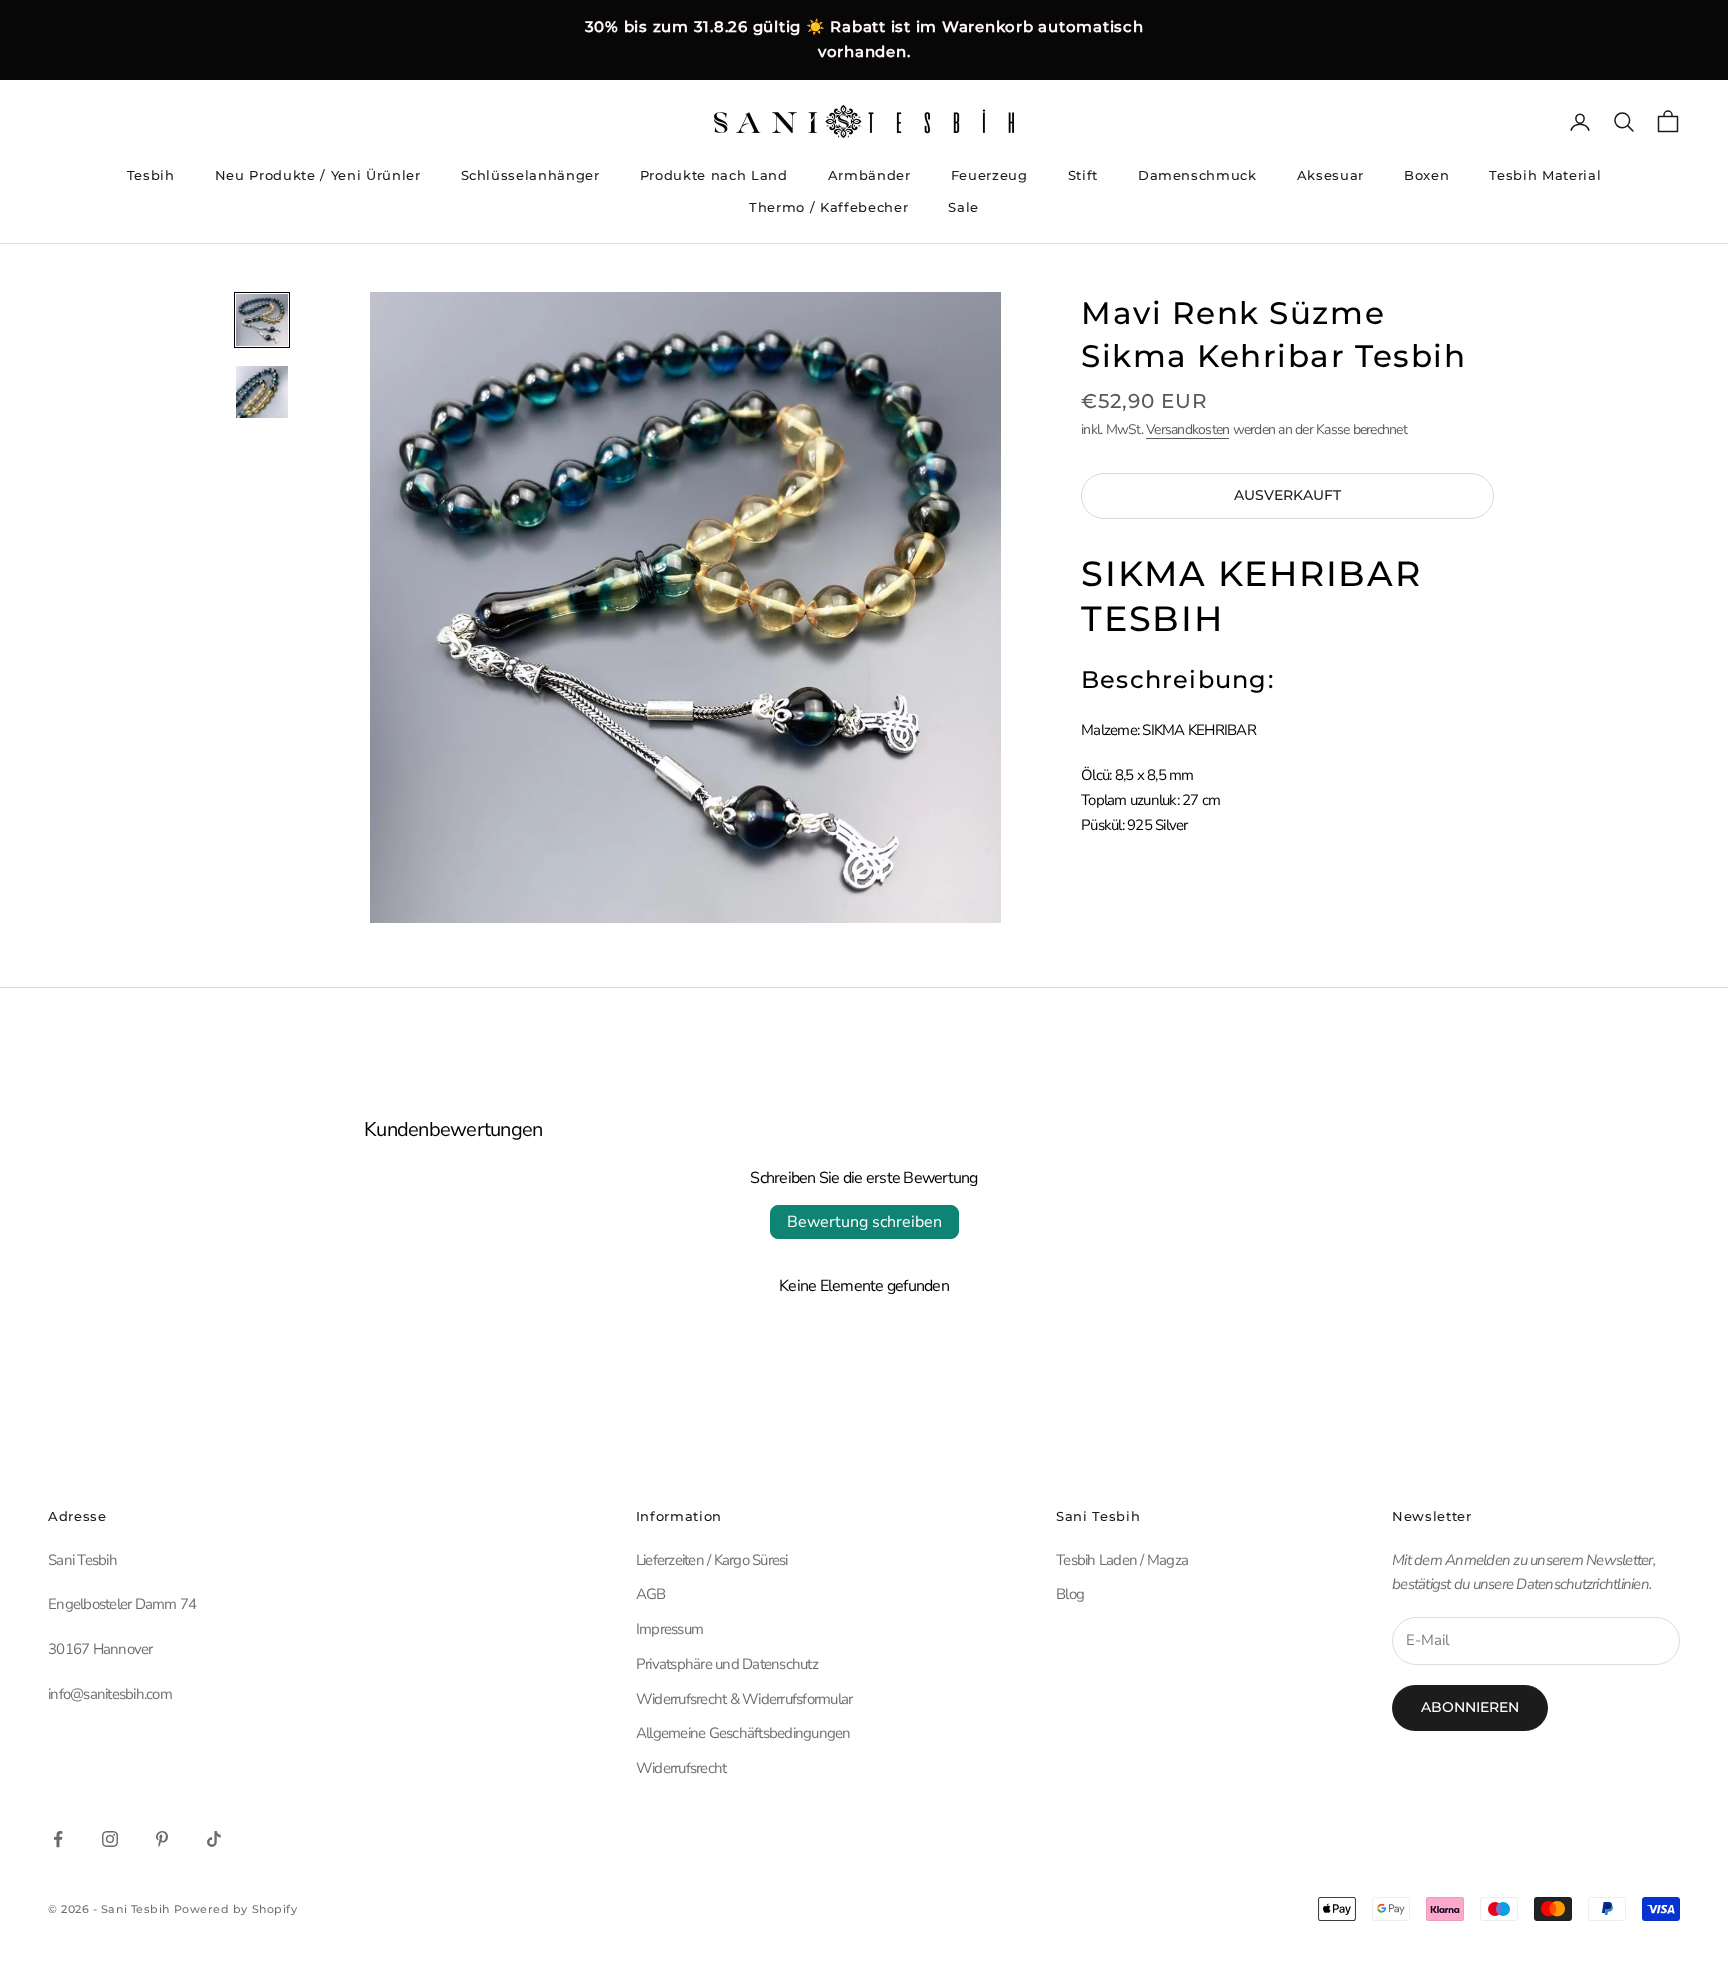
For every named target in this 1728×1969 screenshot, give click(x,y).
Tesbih (151, 175)
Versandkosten (1187, 429)
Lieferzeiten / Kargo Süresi (712, 1560)
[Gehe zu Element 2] (262, 392)
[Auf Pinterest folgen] (162, 1839)
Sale (963, 207)
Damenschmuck (1197, 175)
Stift (1083, 175)
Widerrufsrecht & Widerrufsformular (744, 1699)
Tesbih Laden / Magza (1122, 1560)
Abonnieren (1470, 1707)
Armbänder (869, 175)
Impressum (669, 1629)
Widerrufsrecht (681, 1768)
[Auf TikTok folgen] (214, 1839)
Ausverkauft (1287, 496)
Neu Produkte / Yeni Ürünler (318, 175)
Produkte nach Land (714, 175)
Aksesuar (1330, 175)
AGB (651, 1594)
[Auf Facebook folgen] (58, 1839)
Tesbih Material (1545, 175)
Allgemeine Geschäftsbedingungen (743, 1733)
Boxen (1426, 175)
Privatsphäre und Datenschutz (727, 1664)
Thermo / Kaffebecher (828, 207)
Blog (1070, 1594)
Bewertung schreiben (864, 1222)
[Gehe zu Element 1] (262, 320)
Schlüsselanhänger (530, 175)
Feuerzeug (989, 175)
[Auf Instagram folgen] (110, 1839)
